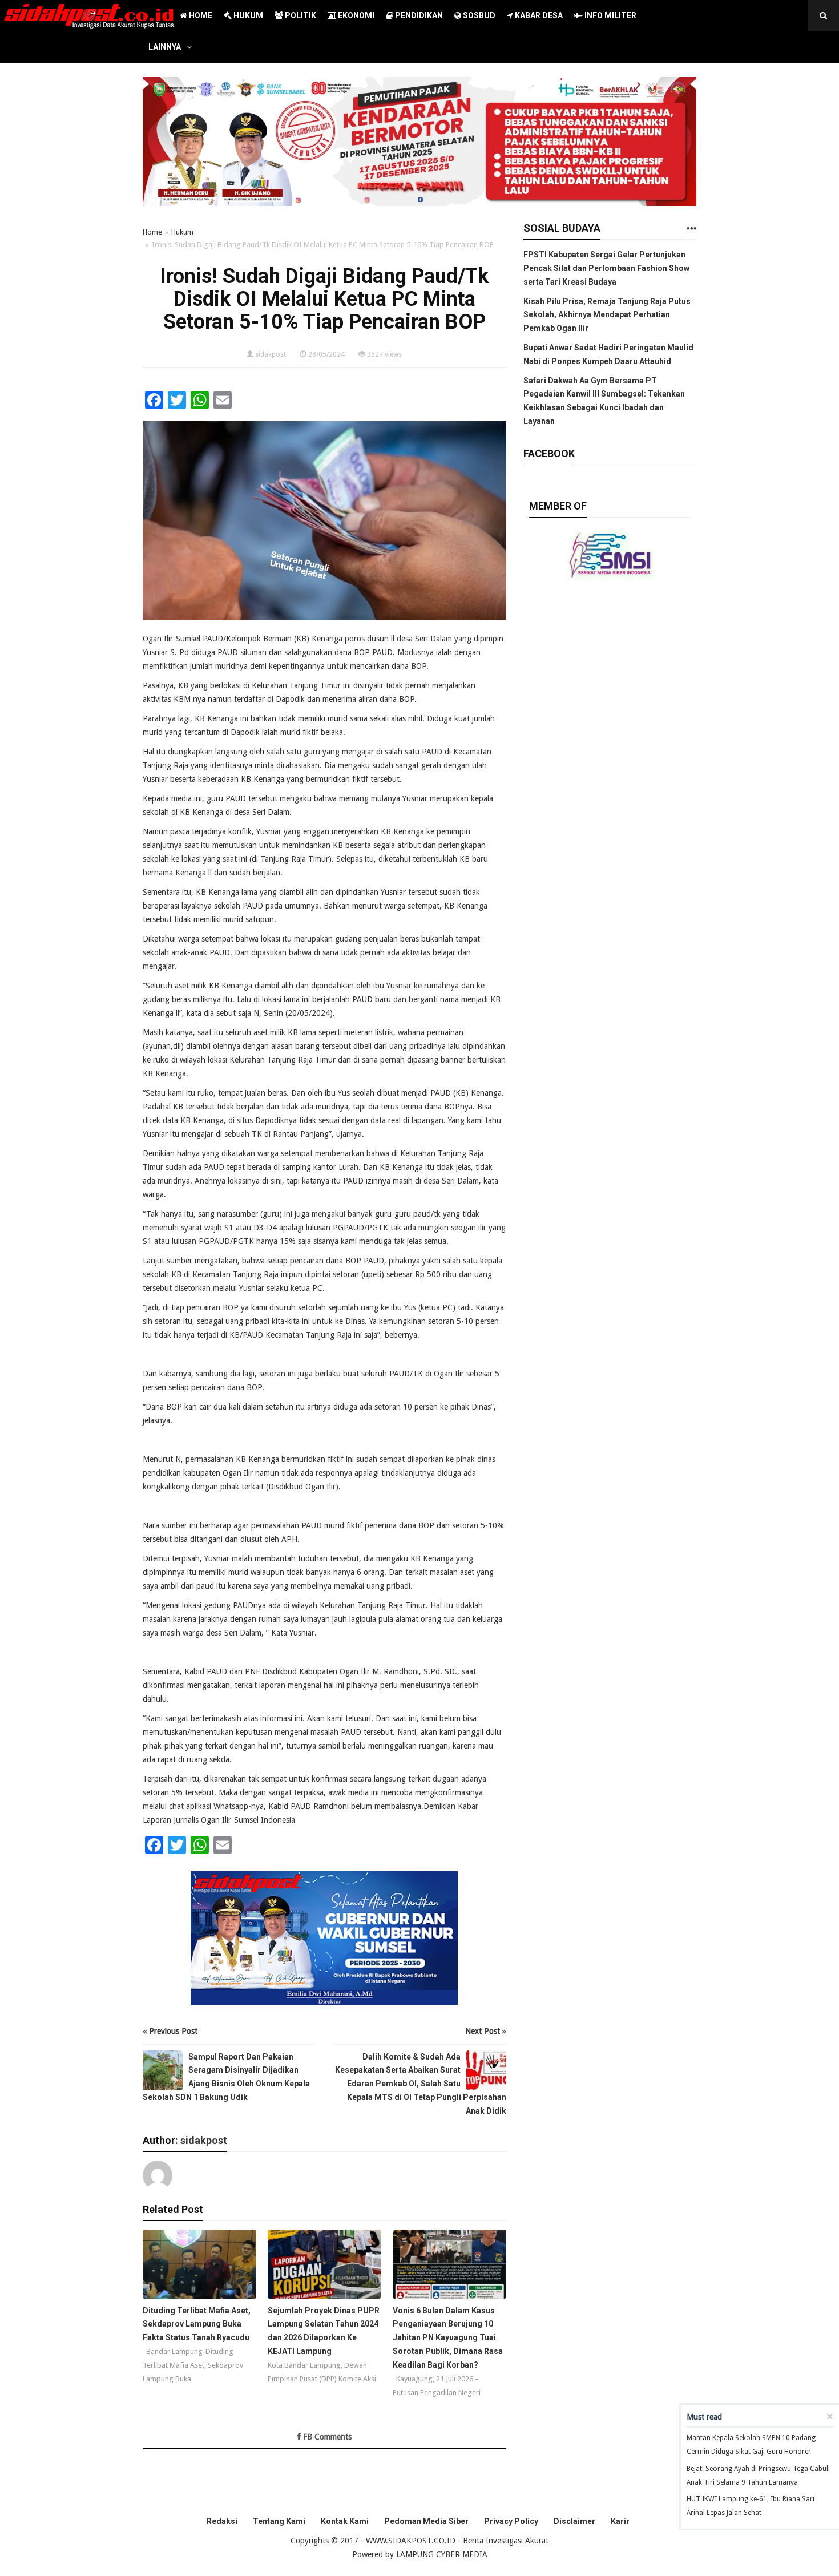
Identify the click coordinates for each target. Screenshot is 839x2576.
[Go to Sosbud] (691, 229)
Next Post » (486, 2031)
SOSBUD (478, 15)
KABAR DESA (538, 15)
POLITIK (300, 15)
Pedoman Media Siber (426, 2521)
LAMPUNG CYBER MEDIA (442, 2554)
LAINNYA (165, 47)
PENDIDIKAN (418, 15)
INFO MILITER (610, 15)
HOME (200, 15)
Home (152, 232)
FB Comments (326, 2437)
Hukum (182, 232)
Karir (620, 2521)
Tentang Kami (279, 2521)
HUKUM (247, 15)
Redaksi (222, 2521)
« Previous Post (170, 2031)
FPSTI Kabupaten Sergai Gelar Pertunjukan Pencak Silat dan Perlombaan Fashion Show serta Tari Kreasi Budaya (606, 268)
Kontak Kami (345, 2521)
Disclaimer (574, 2521)
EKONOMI (355, 15)
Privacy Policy (511, 2521)
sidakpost (271, 354)
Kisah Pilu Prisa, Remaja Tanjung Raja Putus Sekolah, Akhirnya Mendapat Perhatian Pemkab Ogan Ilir (607, 315)
